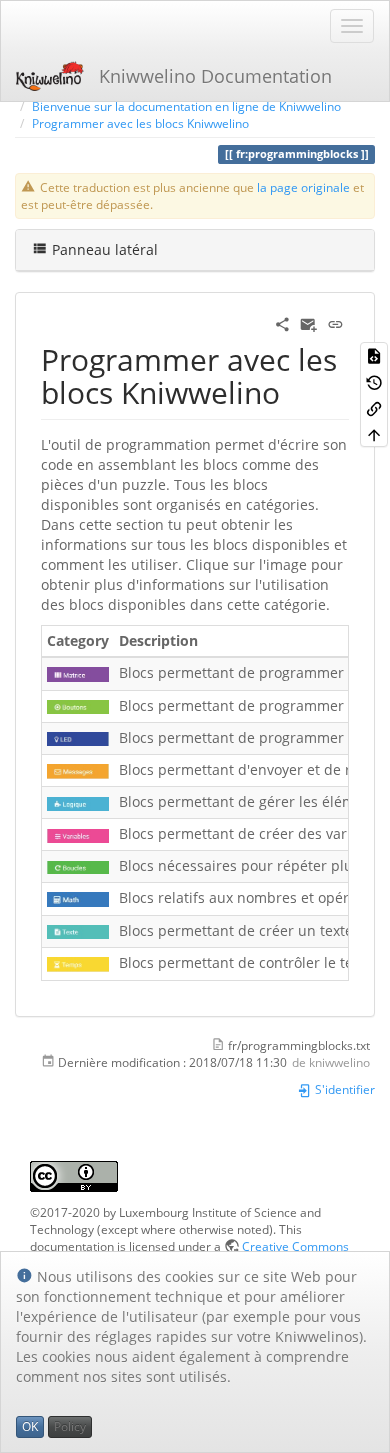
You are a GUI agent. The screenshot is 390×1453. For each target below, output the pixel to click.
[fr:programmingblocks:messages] (78, 769)
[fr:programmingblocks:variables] (78, 833)
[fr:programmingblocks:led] (78, 737)
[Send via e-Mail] (308, 322)
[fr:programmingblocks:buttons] (78, 705)
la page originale (303, 187)
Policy (70, 1426)
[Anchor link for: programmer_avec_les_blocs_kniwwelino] (295, 391)
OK (30, 1426)
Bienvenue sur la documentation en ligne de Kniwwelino (186, 106)
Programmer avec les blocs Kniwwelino (140, 123)
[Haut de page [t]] (374, 434)
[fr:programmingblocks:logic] (78, 801)
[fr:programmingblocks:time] (78, 962)
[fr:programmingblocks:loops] (78, 865)
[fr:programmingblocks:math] (78, 897)
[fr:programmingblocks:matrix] (78, 672)
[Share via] (282, 322)
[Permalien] (335, 322)
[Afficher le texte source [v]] (374, 355)
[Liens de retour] (374, 408)
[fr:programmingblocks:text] (78, 930)
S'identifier (343, 1089)
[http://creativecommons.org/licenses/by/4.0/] (74, 1174)
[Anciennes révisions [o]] (374, 381)
